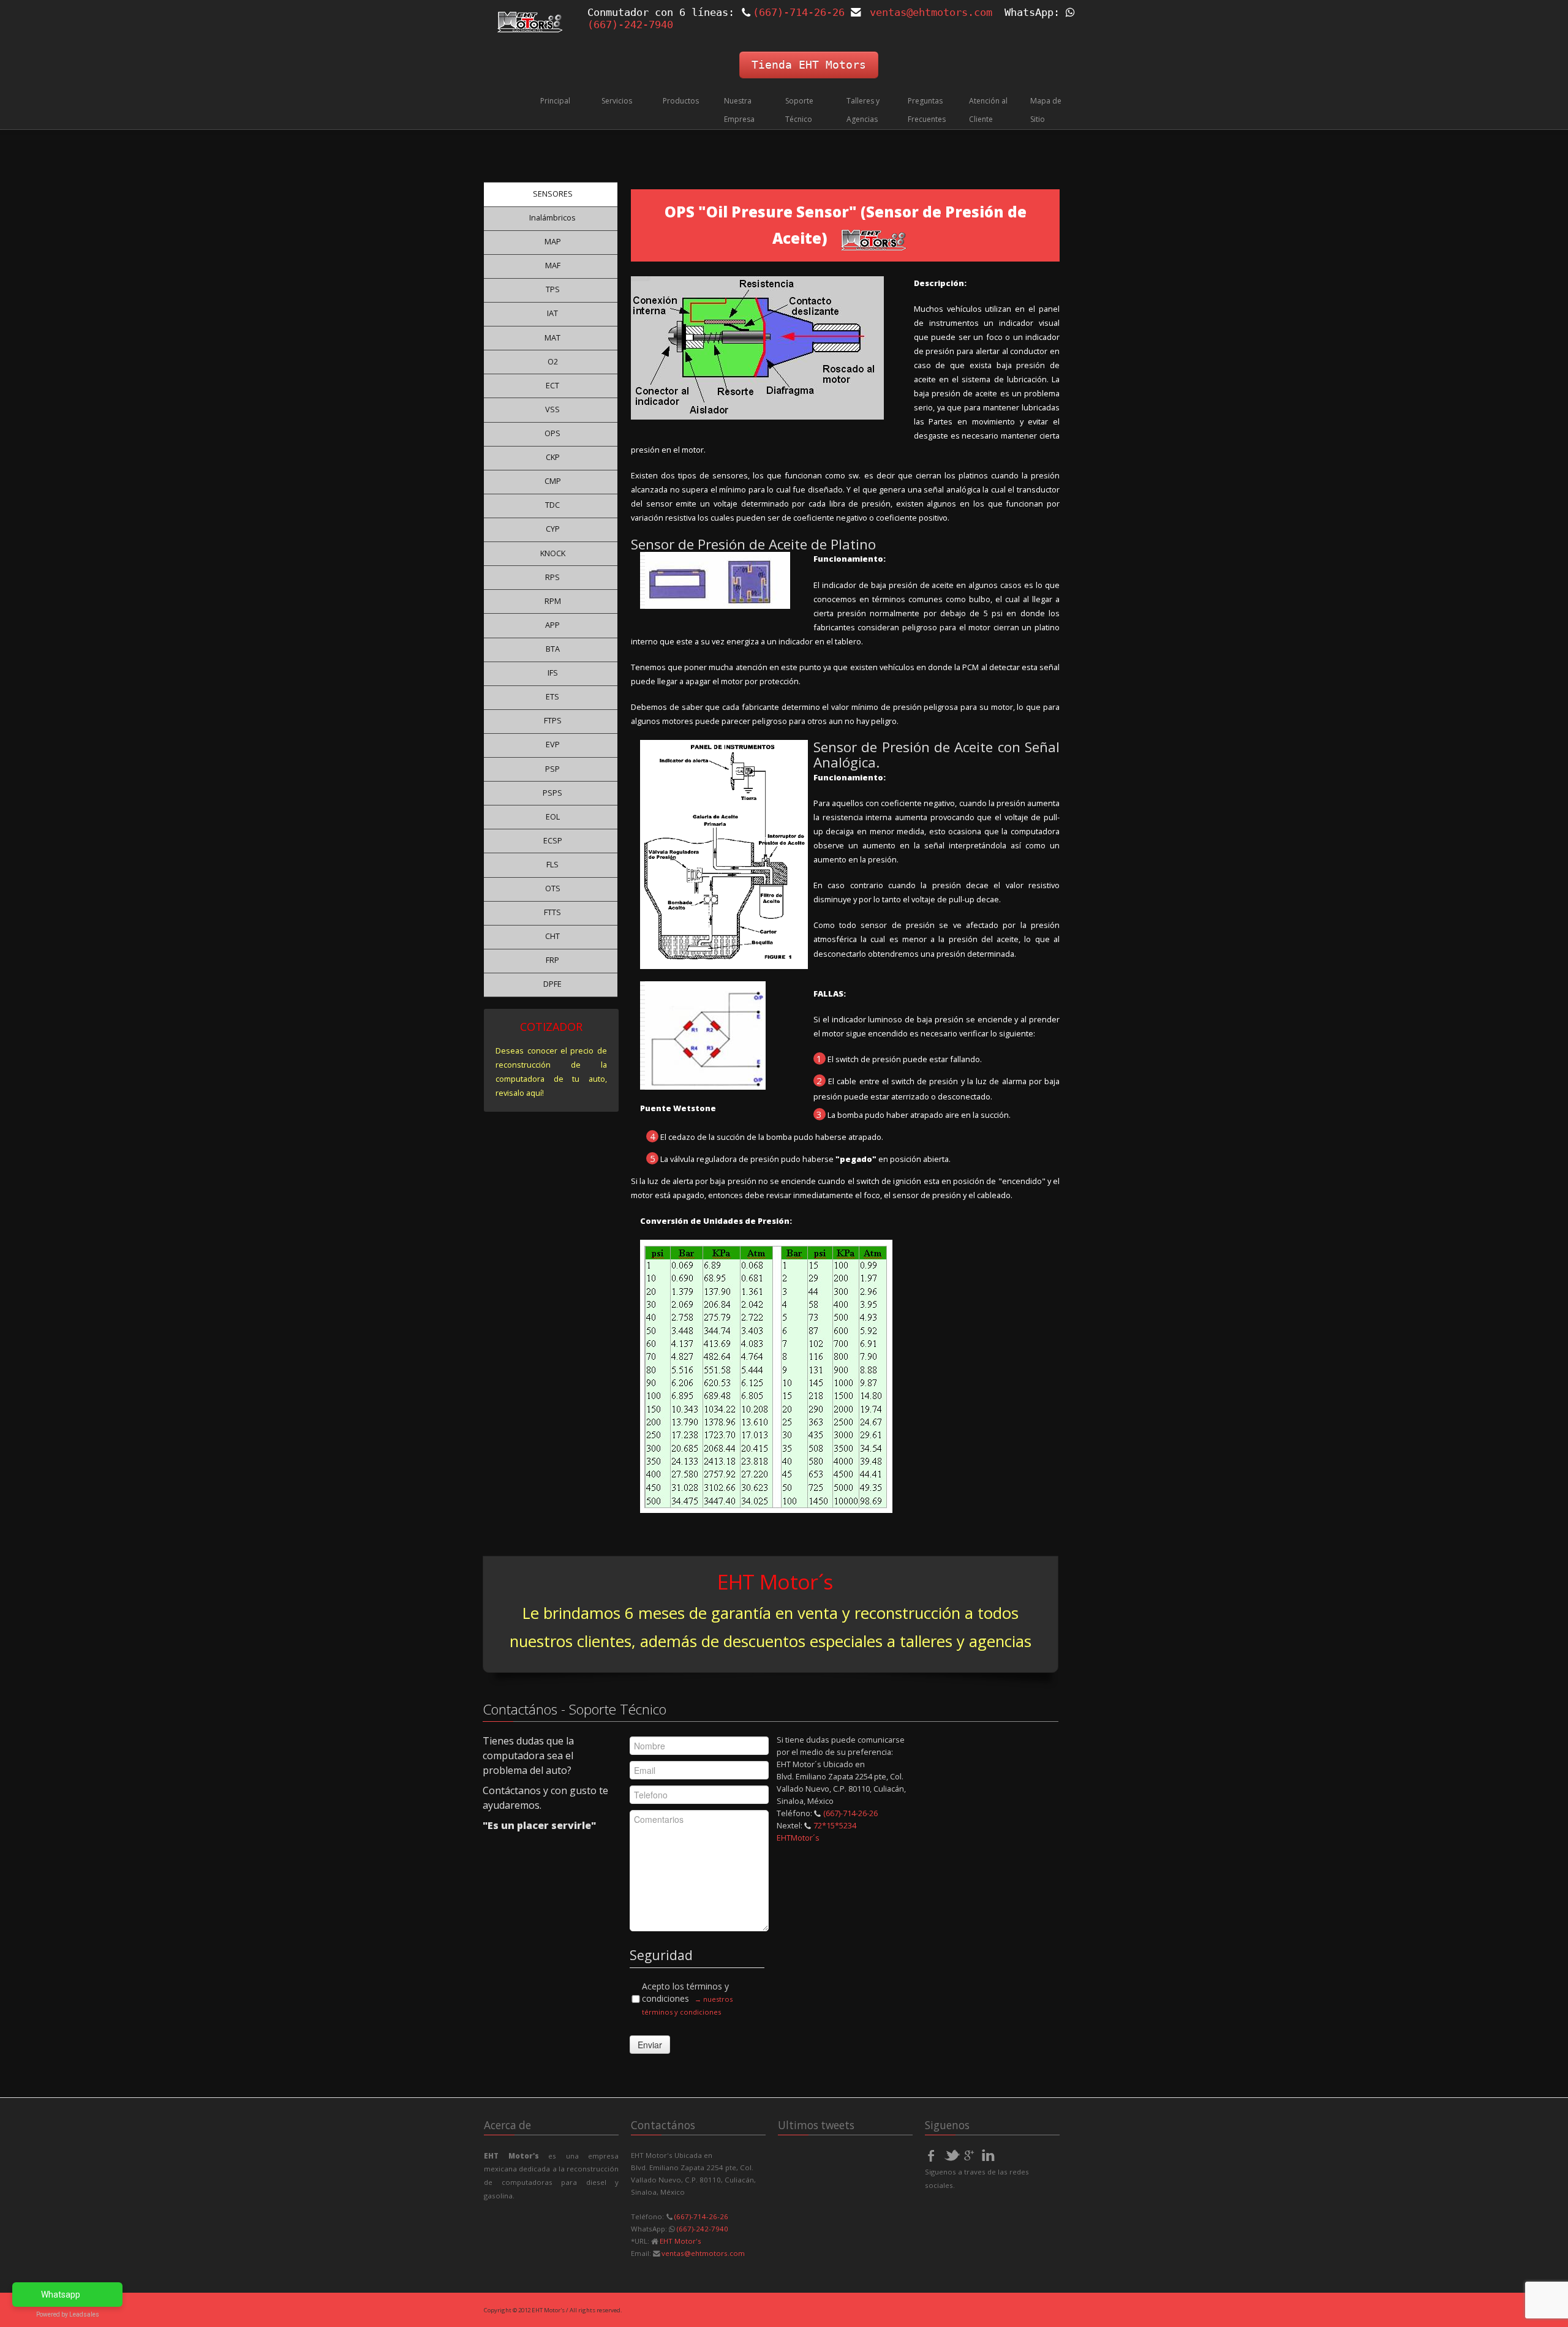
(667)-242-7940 (702, 2229)
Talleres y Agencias (863, 110)
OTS (553, 888)
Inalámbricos (552, 217)
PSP (552, 769)
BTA (553, 649)
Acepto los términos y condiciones (687, 1998)
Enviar (650, 2045)
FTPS (553, 720)
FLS (552, 864)
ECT (552, 385)
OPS (552, 433)
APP (552, 625)
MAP (553, 241)
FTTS (552, 912)
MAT (552, 338)
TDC (552, 505)
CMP (553, 481)
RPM (553, 601)
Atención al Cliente (988, 110)
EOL (553, 817)
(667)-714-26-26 (799, 12)
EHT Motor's (680, 2241)
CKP (553, 457)
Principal (555, 101)
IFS (553, 673)
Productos (681, 101)
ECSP (553, 840)
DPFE (552, 984)
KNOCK (553, 553)
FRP (552, 960)
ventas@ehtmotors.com (931, 12)
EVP (553, 744)
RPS (552, 577)
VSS (552, 409)
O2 (553, 361)
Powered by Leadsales (68, 2314)
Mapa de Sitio (1046, 110)
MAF (553, 265)
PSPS (552, 793)
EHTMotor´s (798, 1838)
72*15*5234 (835, 1825)
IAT (552, 313)
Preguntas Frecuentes (927, 110)
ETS (552, 696)
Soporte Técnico (799, 110)
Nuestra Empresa (739, 110)
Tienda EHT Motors (809, 65)
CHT (552, 936)
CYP (553, 529)
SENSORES (553, 194)
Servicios (617, 101)
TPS (553, 289)
